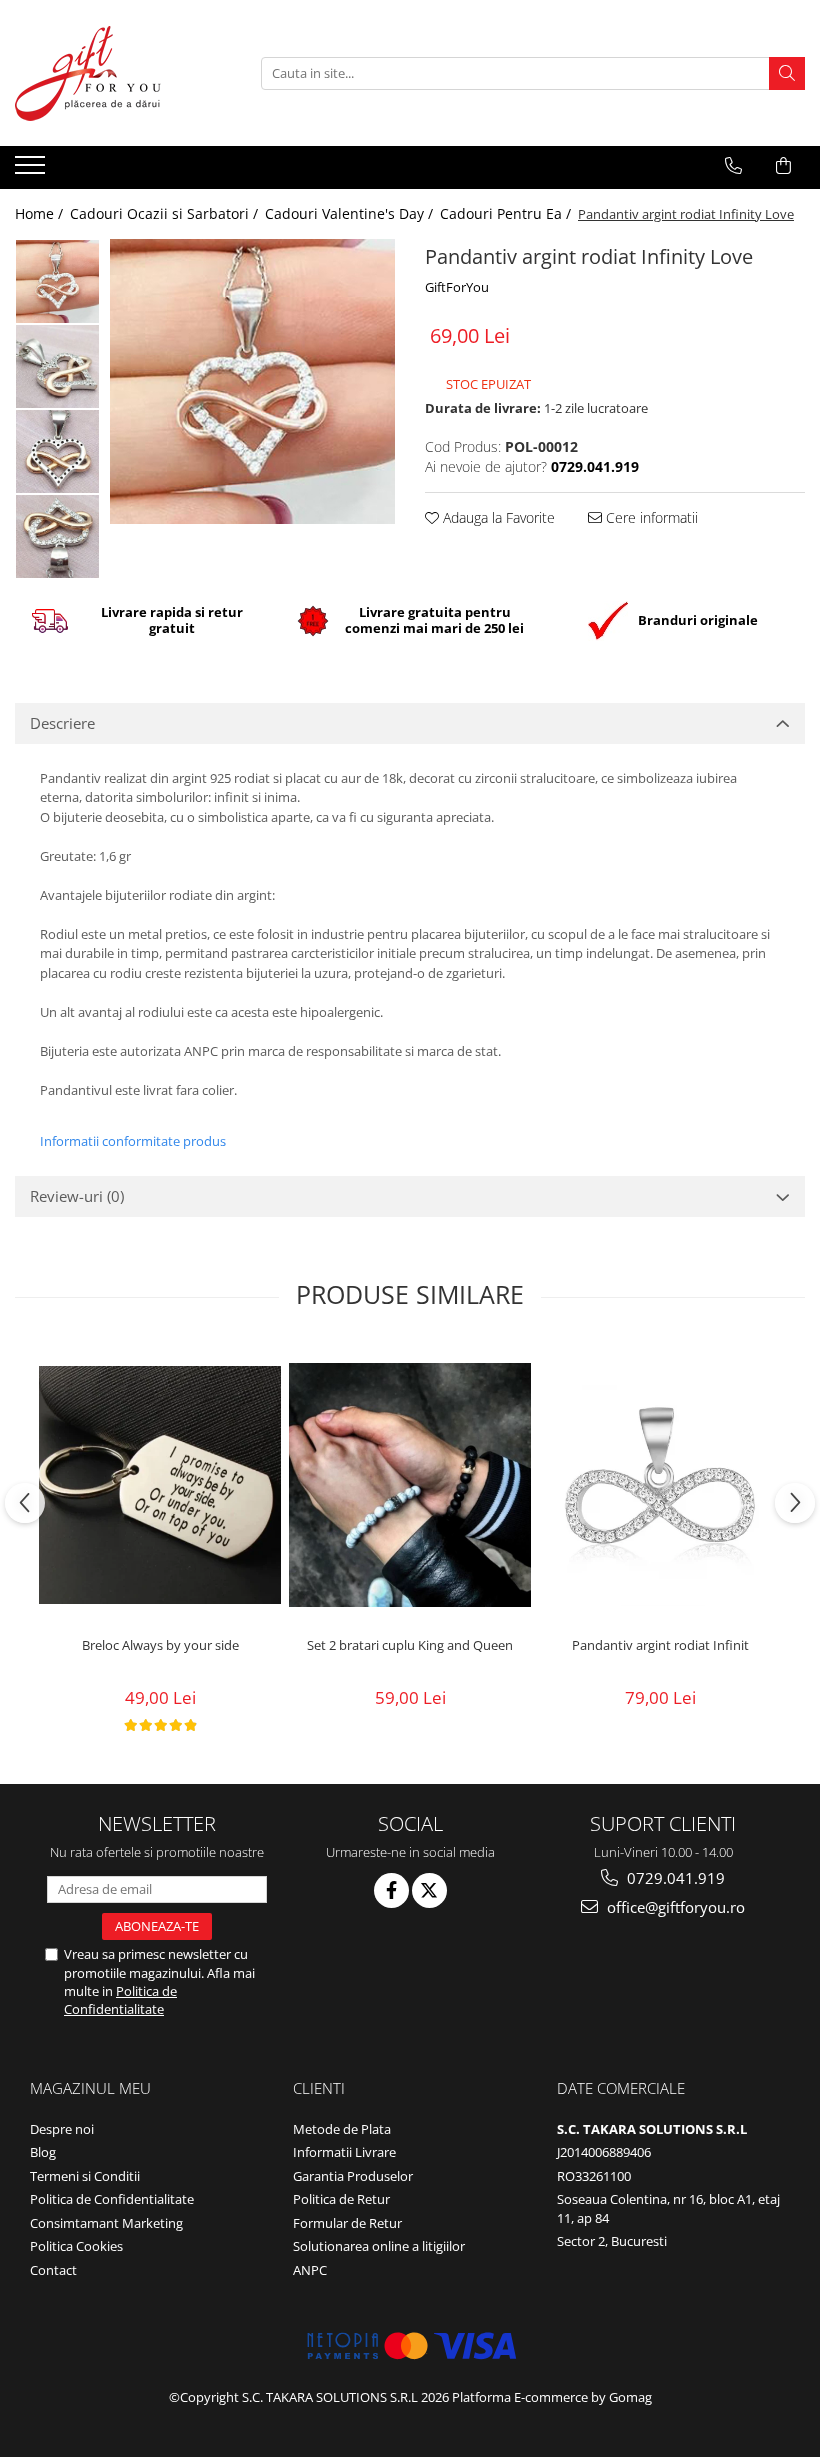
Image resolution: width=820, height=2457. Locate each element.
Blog (43, 2152)
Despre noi (62, 2129)
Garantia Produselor (353, 2176)
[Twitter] (429, 1890)
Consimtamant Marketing (106, 2223)
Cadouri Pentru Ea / (507, 213)
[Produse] (32, 171)
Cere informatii (650, 517)
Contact (53, 2270)
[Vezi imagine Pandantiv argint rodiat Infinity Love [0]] (57, 281)
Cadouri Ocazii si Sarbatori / (166, 213)
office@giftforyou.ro (674, 1907)
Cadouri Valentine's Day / (351, 213)
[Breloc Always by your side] (160, 1485)
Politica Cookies (76, 2246)
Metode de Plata (342, 2129)
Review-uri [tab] (77, 1196)
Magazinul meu (90, 2088)
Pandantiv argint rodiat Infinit (660, 1645)
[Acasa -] (115, 73)
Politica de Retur (341, 2199)
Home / (41, 213)
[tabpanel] (252, 381)
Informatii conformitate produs (133, 1141)
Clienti (319, 2088)
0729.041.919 (674, 1878)
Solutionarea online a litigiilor (379, 2246)
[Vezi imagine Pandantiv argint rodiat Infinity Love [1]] (57, 366)
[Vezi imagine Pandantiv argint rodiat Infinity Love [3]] (57, 536)
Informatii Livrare (344, 2152)
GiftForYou (457, 287)
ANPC (310, 2270)
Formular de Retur (347, 2223)
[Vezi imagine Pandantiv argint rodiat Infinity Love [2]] (57, 451)
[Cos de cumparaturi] (783, 166)
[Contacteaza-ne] (733, 166)
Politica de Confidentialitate (120, 2000)
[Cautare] (787, 73)
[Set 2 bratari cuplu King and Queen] (410, 1485)
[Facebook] (391, 1890)
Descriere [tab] (62, 723)
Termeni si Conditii (85, 2176)
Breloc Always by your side (160, 1645)
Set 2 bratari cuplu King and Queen (410, 1645)
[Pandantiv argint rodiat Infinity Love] (252, 381)
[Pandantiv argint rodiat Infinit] (660, 1485)
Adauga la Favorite (497, 517)
